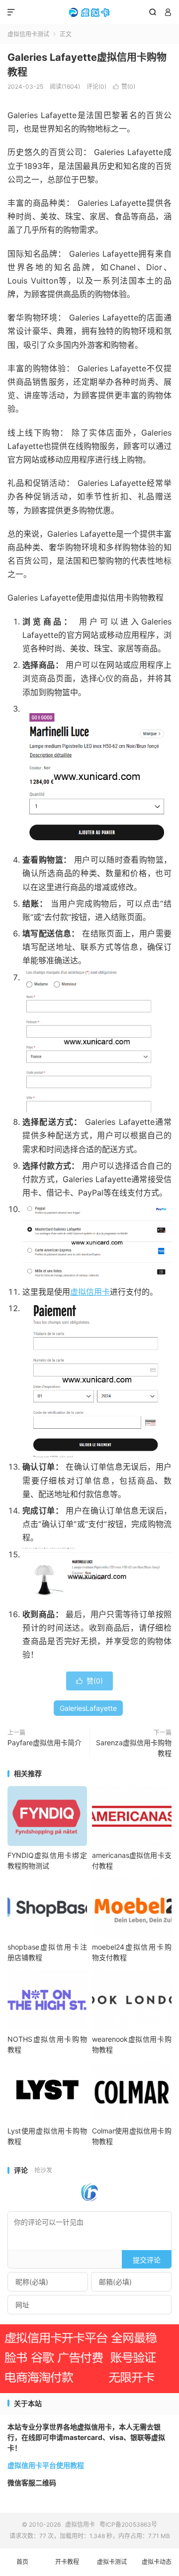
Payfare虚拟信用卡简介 (45, 1743)
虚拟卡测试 (112, 2562)
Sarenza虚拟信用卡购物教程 (134, 1748)
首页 (22, 2562)
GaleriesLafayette (88, 1708)
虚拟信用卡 (89, 12)
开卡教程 (67, 2562)
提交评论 (147, 2260)
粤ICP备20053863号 (128, 2524)
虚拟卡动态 (157, 2562)
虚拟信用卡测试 (28, 34)
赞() (124, 86)
